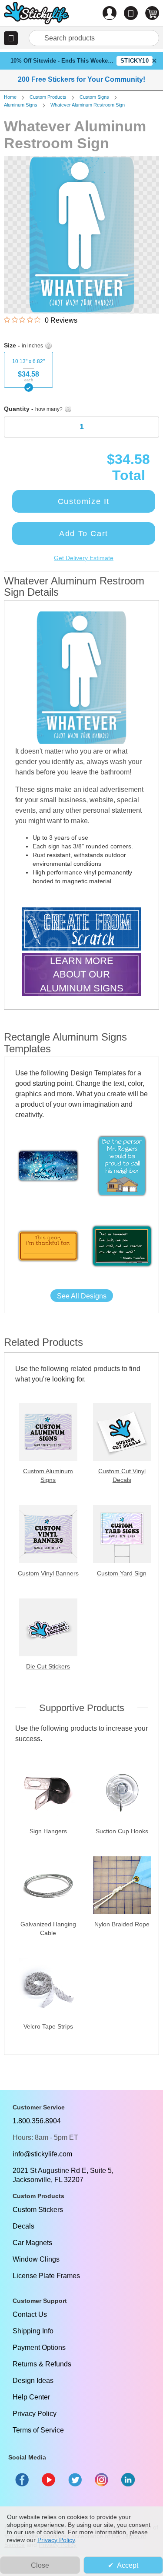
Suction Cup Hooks (122, 1831)
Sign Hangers (48, 1831)
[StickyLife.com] (37, 14)
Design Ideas (33, 2381)
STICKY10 (135, 61)
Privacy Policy (35, 2414)
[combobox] (94, 38)
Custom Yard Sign (122, 1573)
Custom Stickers (38, 2210)
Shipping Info (33, 2331)
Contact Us (30, 2314)
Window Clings (36, 2259)
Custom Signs (94, 97)
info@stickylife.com (42, 2154)
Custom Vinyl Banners (48, 1573)
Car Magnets (32, 2243)
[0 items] (152, 13)
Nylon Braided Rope (122, 1924)
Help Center (31, 2397)
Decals (23, 2226)
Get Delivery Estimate (84, 558)
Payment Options (39, 2347)
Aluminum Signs (21, 105)
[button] (11, 38)
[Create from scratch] (81, 930)
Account (110, 13)
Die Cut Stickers (48, 1666)
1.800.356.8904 (37, 2121)
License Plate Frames (46, 2276)
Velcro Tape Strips (48, 2026)
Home (10, 97)
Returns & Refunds (42, 2364)
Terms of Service (38, 2430)
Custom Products (48, 97)
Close (40, 2565)
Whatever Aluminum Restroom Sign (88, 105)
